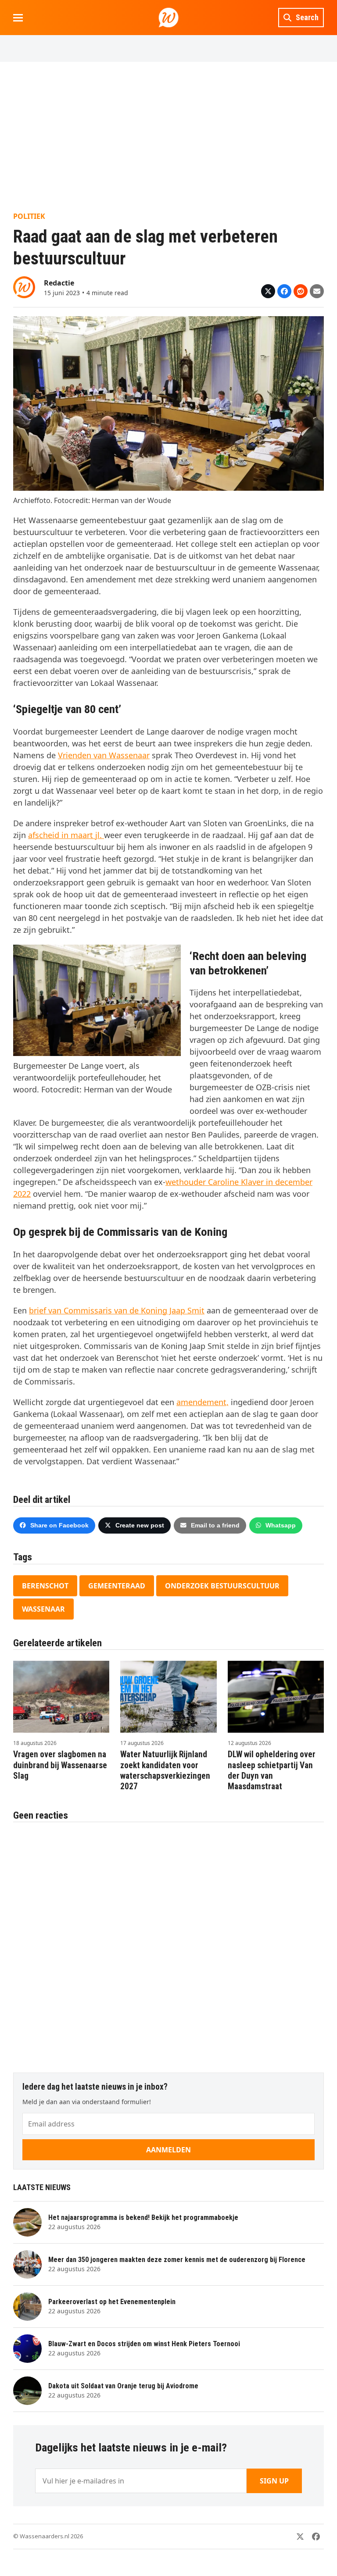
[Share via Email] (317, 291)
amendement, (203, 1402)
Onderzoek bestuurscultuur (222, 1586)
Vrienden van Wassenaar (104, 755)
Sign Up (274, 2481)
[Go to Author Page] (24, 286)
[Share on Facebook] (284, 291)
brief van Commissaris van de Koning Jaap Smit (117, 1310)
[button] (18, 18)
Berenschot (45, 1586)
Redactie (59, 283)
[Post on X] (268, 291)
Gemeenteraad (117, 1586)
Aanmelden (168, 2150)
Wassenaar (43, 1609)
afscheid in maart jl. (66, 835)
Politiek (29, 216)
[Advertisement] (168, 136)
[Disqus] (168, 1943)
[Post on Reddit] (301, 291)
